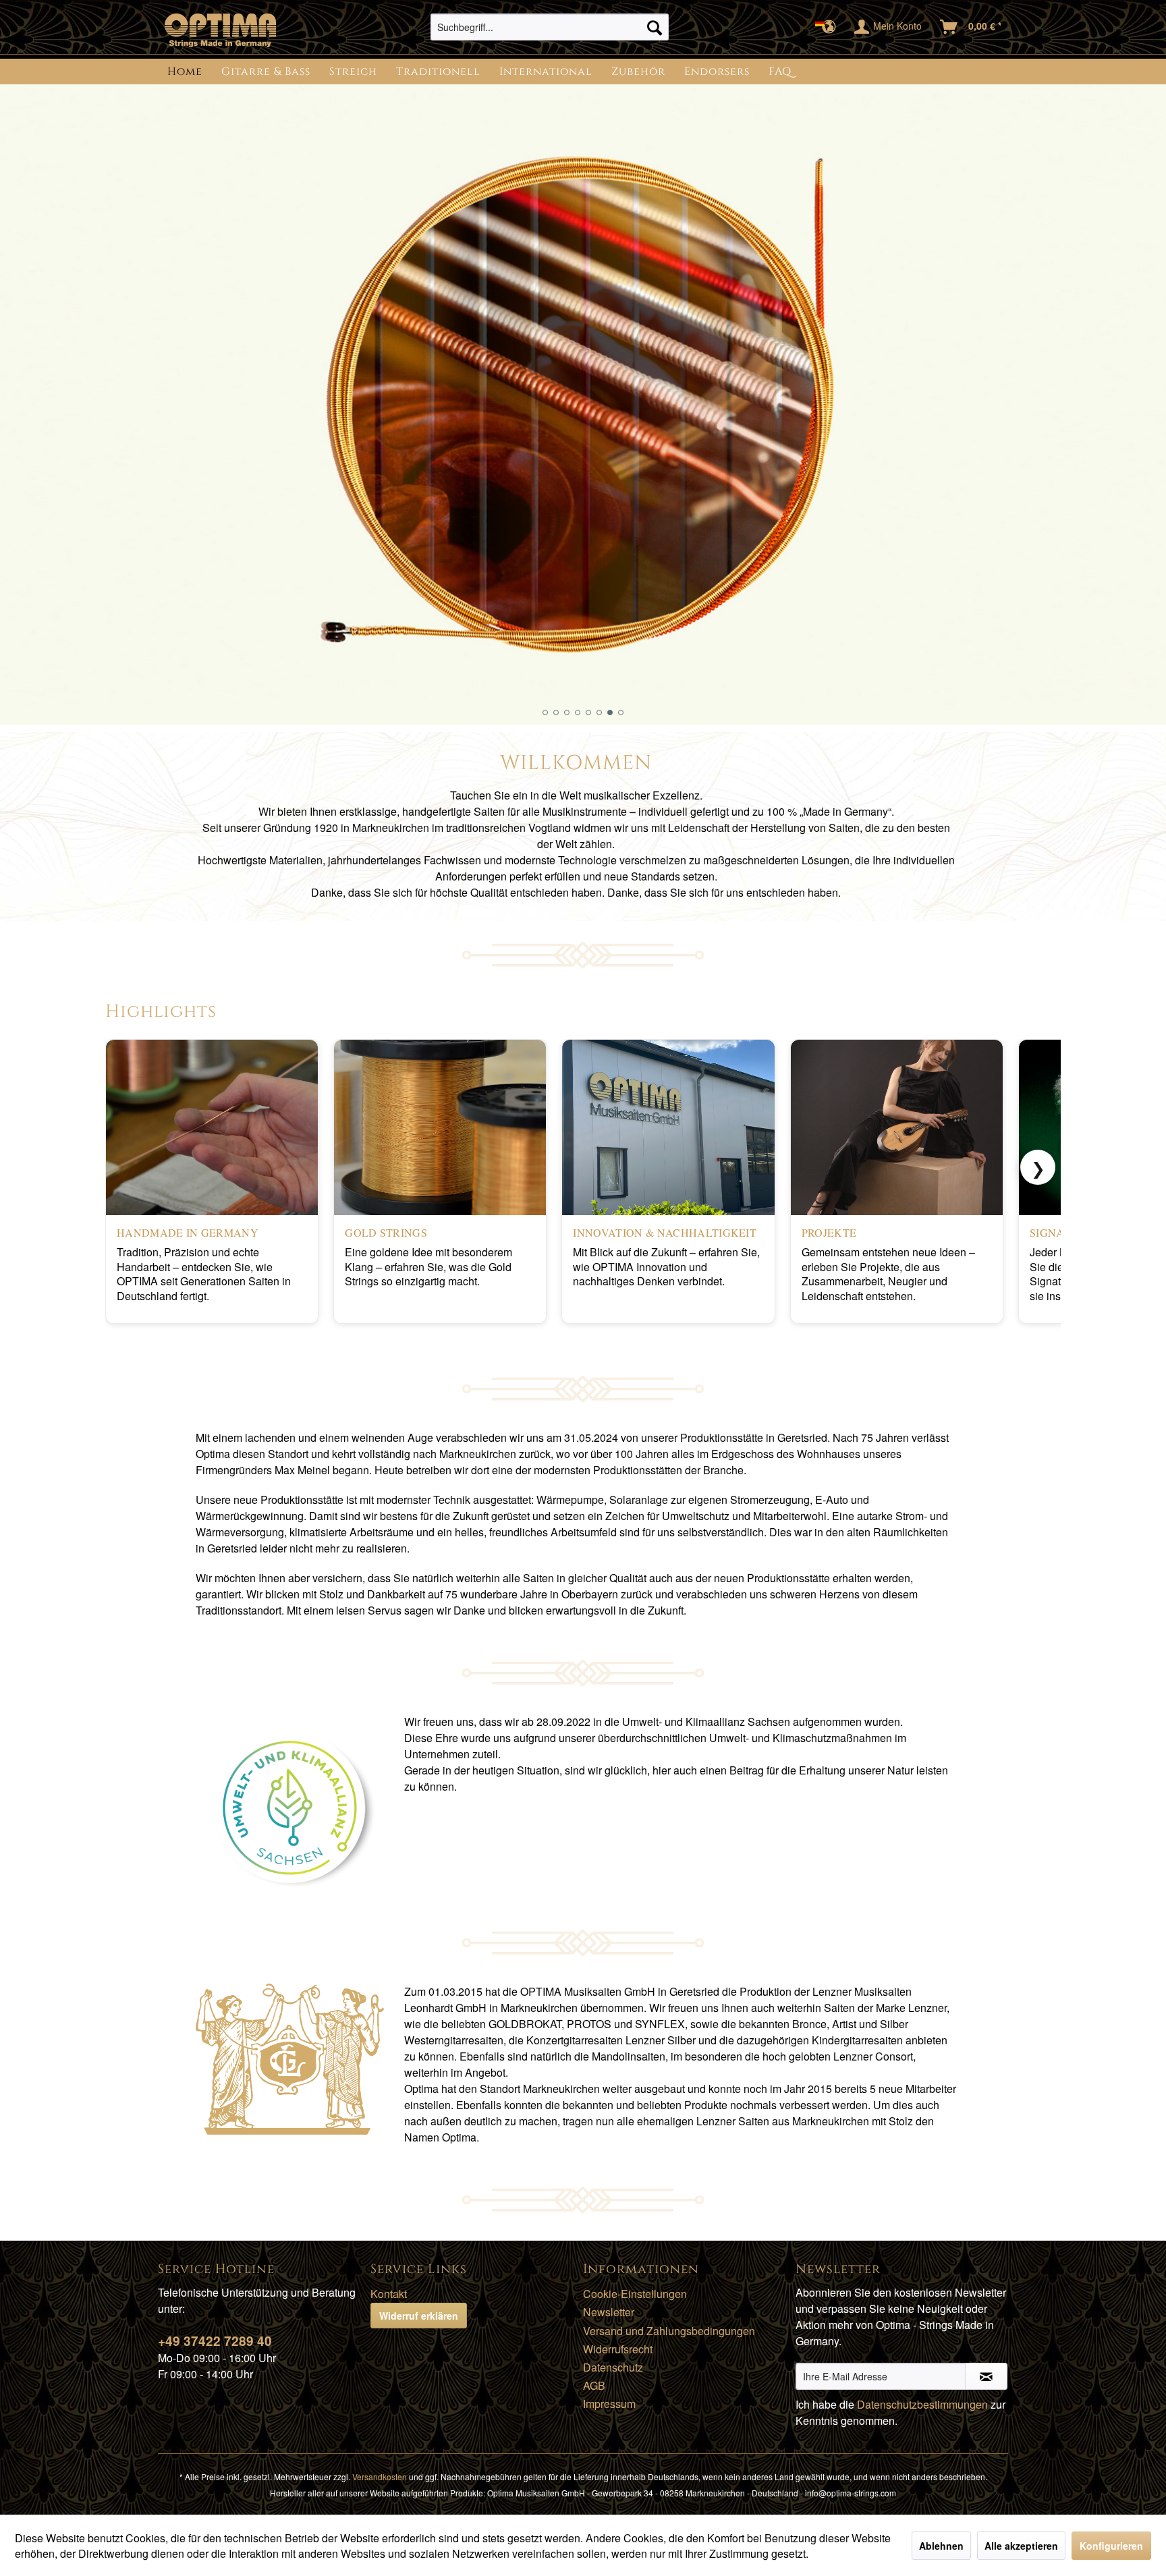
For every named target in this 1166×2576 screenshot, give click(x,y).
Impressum (609, 2404)
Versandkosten (380, 2476)
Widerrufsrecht (618, 2349)
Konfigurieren (1111, 2546)
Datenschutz (613, 2367)
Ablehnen (941, 2546)
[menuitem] (550, 27)
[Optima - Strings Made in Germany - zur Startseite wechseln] (220, 30)
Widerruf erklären (419, 2316)
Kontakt (389, 2294)
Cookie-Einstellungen (635, 2294)
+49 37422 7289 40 (215, 2341)
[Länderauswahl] (830, 27)
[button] (545, 712)
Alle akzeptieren (1021, 2546)
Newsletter (609, 2312)
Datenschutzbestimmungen (922, 2404)
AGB (594, 2385)
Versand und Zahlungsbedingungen (669, 2331)
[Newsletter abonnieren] (986, 2376)
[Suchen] (655, 27)
